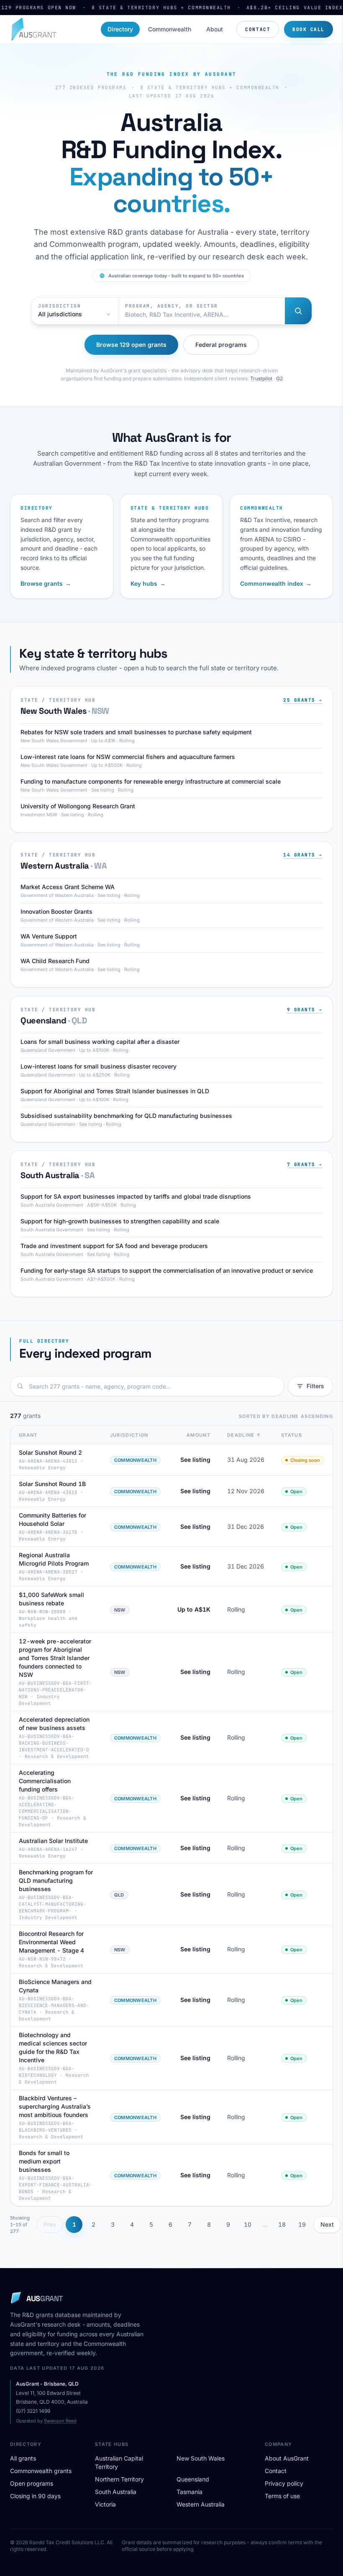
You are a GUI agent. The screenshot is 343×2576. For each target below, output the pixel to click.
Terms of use (282, 2496)
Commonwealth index (276, 583)
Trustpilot (261, 378)
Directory (120, 29)
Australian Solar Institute (53, 1841)
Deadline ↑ (244, 1435)
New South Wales (201, 2458)
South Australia (116, 2492)
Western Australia (201, 2504)
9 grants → (305, 1010)
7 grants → (305, 1164)
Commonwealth (170, 29)
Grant (28, 1435)
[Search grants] (298, 311)
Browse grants (46, 583)
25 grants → (303, 700)
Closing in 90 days (35, 2496)
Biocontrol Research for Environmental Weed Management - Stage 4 (51, 1942)
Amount (198, 1435)
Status (292, 1435)
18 (282, 2224)
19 (302, 2224)
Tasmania (189, 2492)
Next (327, 2224)
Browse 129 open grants (131, 345)
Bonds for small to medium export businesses (44, 2161)
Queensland (193, 2479)
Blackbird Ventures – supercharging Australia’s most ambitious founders (55, 2106)
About (215, 29)
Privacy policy (284, 2483)
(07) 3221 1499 (33, 2411)
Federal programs (221, 345)
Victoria (105, 2504)
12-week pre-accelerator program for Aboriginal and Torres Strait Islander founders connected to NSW (55, 1658)
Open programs (32, 2483)
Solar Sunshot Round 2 (50, 1452)
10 (248, 2224)
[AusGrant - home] (33, 29)
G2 (279, 378)
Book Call (308, 29)
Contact (258, 29)
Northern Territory (119, 2479)
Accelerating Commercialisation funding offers (45, 1781)
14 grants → (303, 855)
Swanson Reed (60, 2421)
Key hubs (148, 583)
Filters (315, 1386)
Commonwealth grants (41, 2471)
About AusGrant (287, 2458)
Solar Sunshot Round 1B (52, 1484)
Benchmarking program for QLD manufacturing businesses (56, 1880)
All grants (23, 2458)
